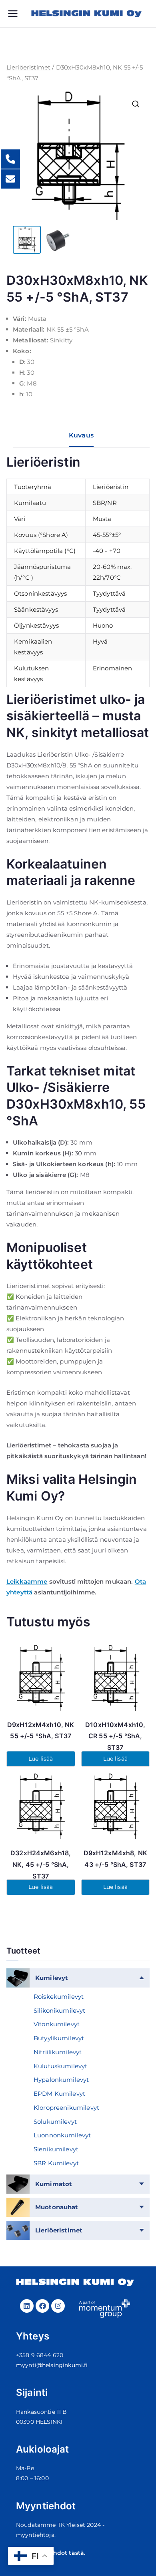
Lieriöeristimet (28, 67)
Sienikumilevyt (56, 2149)
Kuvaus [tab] (81, 435)
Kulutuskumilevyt (60, 2066)
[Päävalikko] (19, 14)
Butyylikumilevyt (59, 2038)
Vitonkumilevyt (57, 2024)
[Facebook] (42, 2306)
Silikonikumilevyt (60, 2011)
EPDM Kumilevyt (59, 2094)
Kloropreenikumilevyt (66, 2108)
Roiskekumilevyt (59, 1997)
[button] (136, 104)
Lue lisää (41, 1759)
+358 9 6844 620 (40, 2355)
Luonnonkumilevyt (62, 2135)
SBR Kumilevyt (56, 2163)
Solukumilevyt (55, 2122)
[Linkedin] (27, 2306)
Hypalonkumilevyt (61, 2080)
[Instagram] (58, 2306)
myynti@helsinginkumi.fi (52, 2365)
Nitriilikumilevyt (58, 2052)
